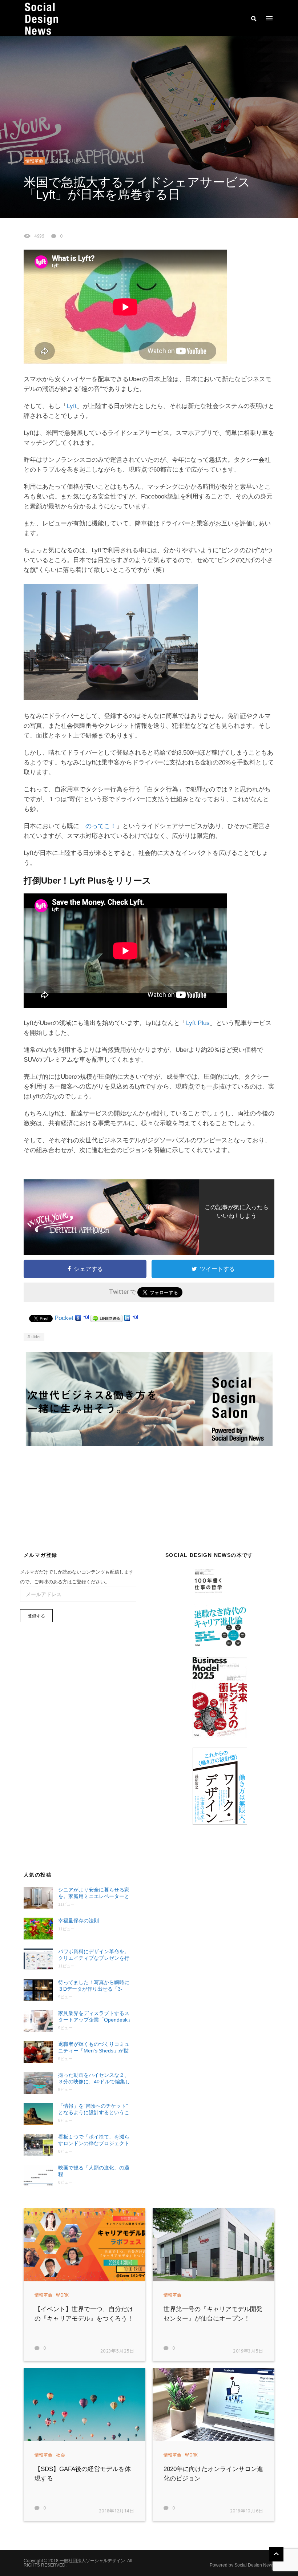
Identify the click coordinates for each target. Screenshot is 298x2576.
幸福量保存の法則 (78, 1921)
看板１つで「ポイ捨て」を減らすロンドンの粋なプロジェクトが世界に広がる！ (94, 2140)
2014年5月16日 (69, 161)
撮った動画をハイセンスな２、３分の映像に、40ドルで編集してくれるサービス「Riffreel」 (94, 2078)
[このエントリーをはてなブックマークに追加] (86, 1318)
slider (36, 1337)
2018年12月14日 (117, 2511)
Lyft (72, 406)
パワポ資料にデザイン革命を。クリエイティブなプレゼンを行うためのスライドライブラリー (94, 1955)
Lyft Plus (198, 1023)
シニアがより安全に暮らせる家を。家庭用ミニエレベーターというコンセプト (94, 1893)
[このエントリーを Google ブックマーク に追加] (78, 1318)
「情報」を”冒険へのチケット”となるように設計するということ (94, 2109)
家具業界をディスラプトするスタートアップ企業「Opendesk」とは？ (95, 2017)
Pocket (64, 1318)
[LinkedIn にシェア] (127, 1318)
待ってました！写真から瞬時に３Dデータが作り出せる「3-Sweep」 (94, 1986)
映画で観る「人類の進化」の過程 (94, 2171)
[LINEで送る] (106, 1318)
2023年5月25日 (118, 2351)
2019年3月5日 (248, 2351)
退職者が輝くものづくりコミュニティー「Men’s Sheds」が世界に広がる (94, 2048)
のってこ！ (101, 826)
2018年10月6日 (247, 2511)
